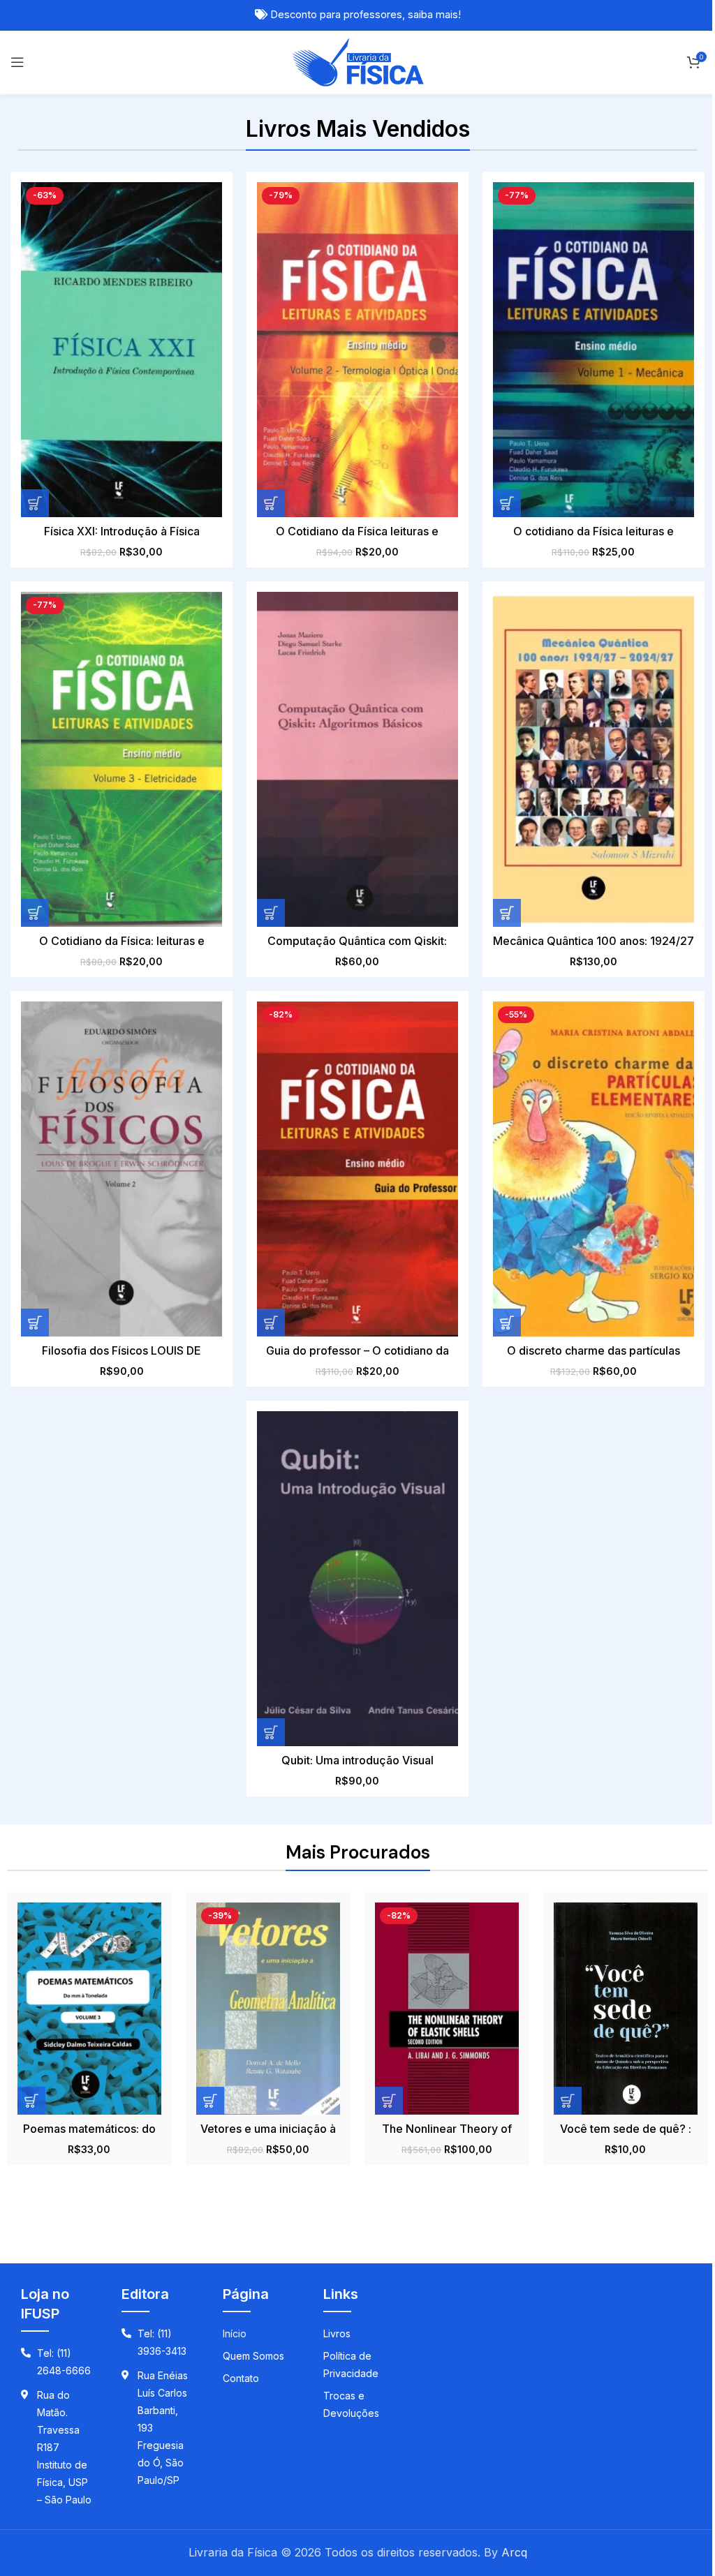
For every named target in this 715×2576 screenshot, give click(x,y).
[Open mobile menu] (17, 62)
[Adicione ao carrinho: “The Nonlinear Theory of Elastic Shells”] (389, 2101)
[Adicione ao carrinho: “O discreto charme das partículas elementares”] (507, 1323)
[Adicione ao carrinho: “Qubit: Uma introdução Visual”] (271, 1732)
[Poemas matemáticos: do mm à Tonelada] (89, 2009)
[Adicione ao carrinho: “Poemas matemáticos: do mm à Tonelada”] (31, 2101)
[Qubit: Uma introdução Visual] (357, 1579)
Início (235, 2333)
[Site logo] (358, 61)
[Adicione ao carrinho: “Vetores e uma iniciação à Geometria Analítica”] (210, 2101)
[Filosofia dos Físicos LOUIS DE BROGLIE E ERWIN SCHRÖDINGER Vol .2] (121, 1169)
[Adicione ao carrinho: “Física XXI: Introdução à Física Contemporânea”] (35, 503)
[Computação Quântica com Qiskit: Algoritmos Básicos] (357, 759)
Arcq (514, 2552)
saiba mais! (434, 15)
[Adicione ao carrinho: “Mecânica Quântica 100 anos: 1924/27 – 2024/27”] (507, 913)
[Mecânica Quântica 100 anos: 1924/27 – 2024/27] (594, 759)
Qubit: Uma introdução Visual (357, 1760)
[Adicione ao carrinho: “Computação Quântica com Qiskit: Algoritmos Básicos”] (271, 913)
